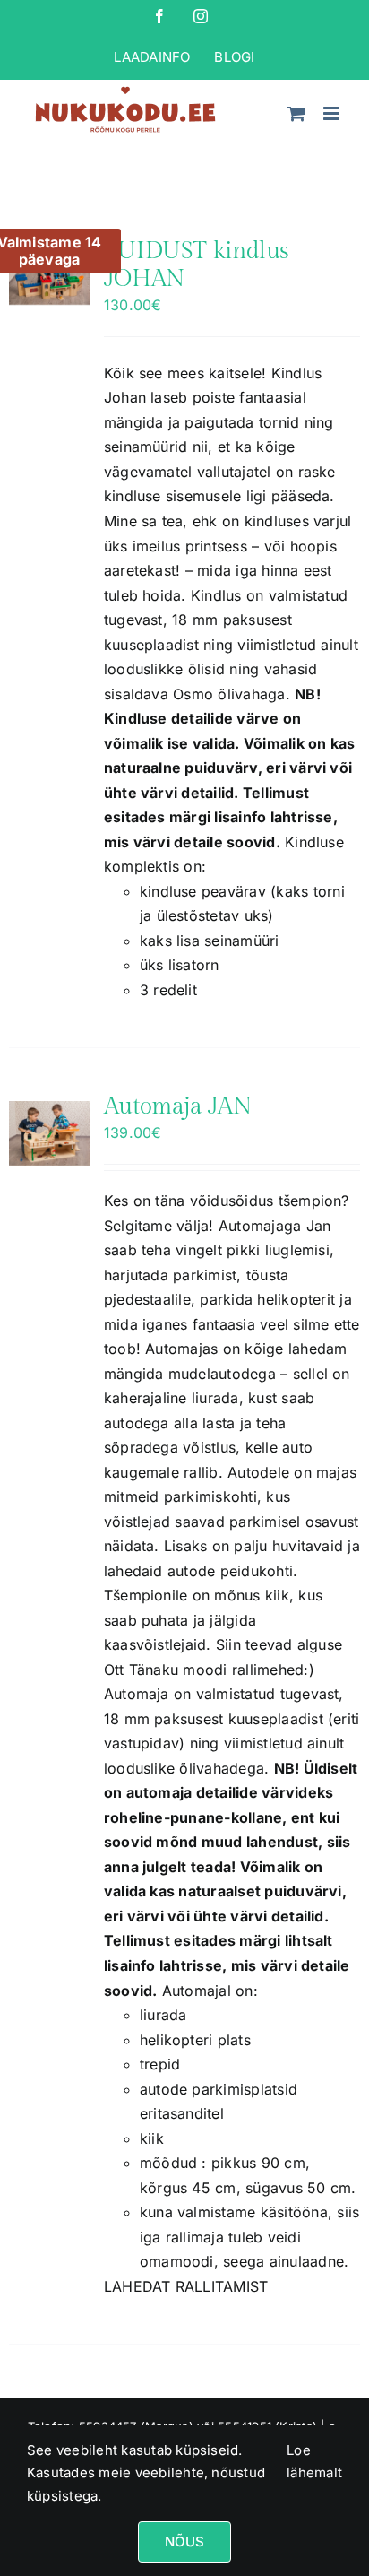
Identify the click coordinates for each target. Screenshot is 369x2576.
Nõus (185, 2541)
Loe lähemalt (314, 2462)
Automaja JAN (178, 1106)
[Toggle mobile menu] (333, 113)
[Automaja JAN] (49, 1133)
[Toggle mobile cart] (296, 113)
